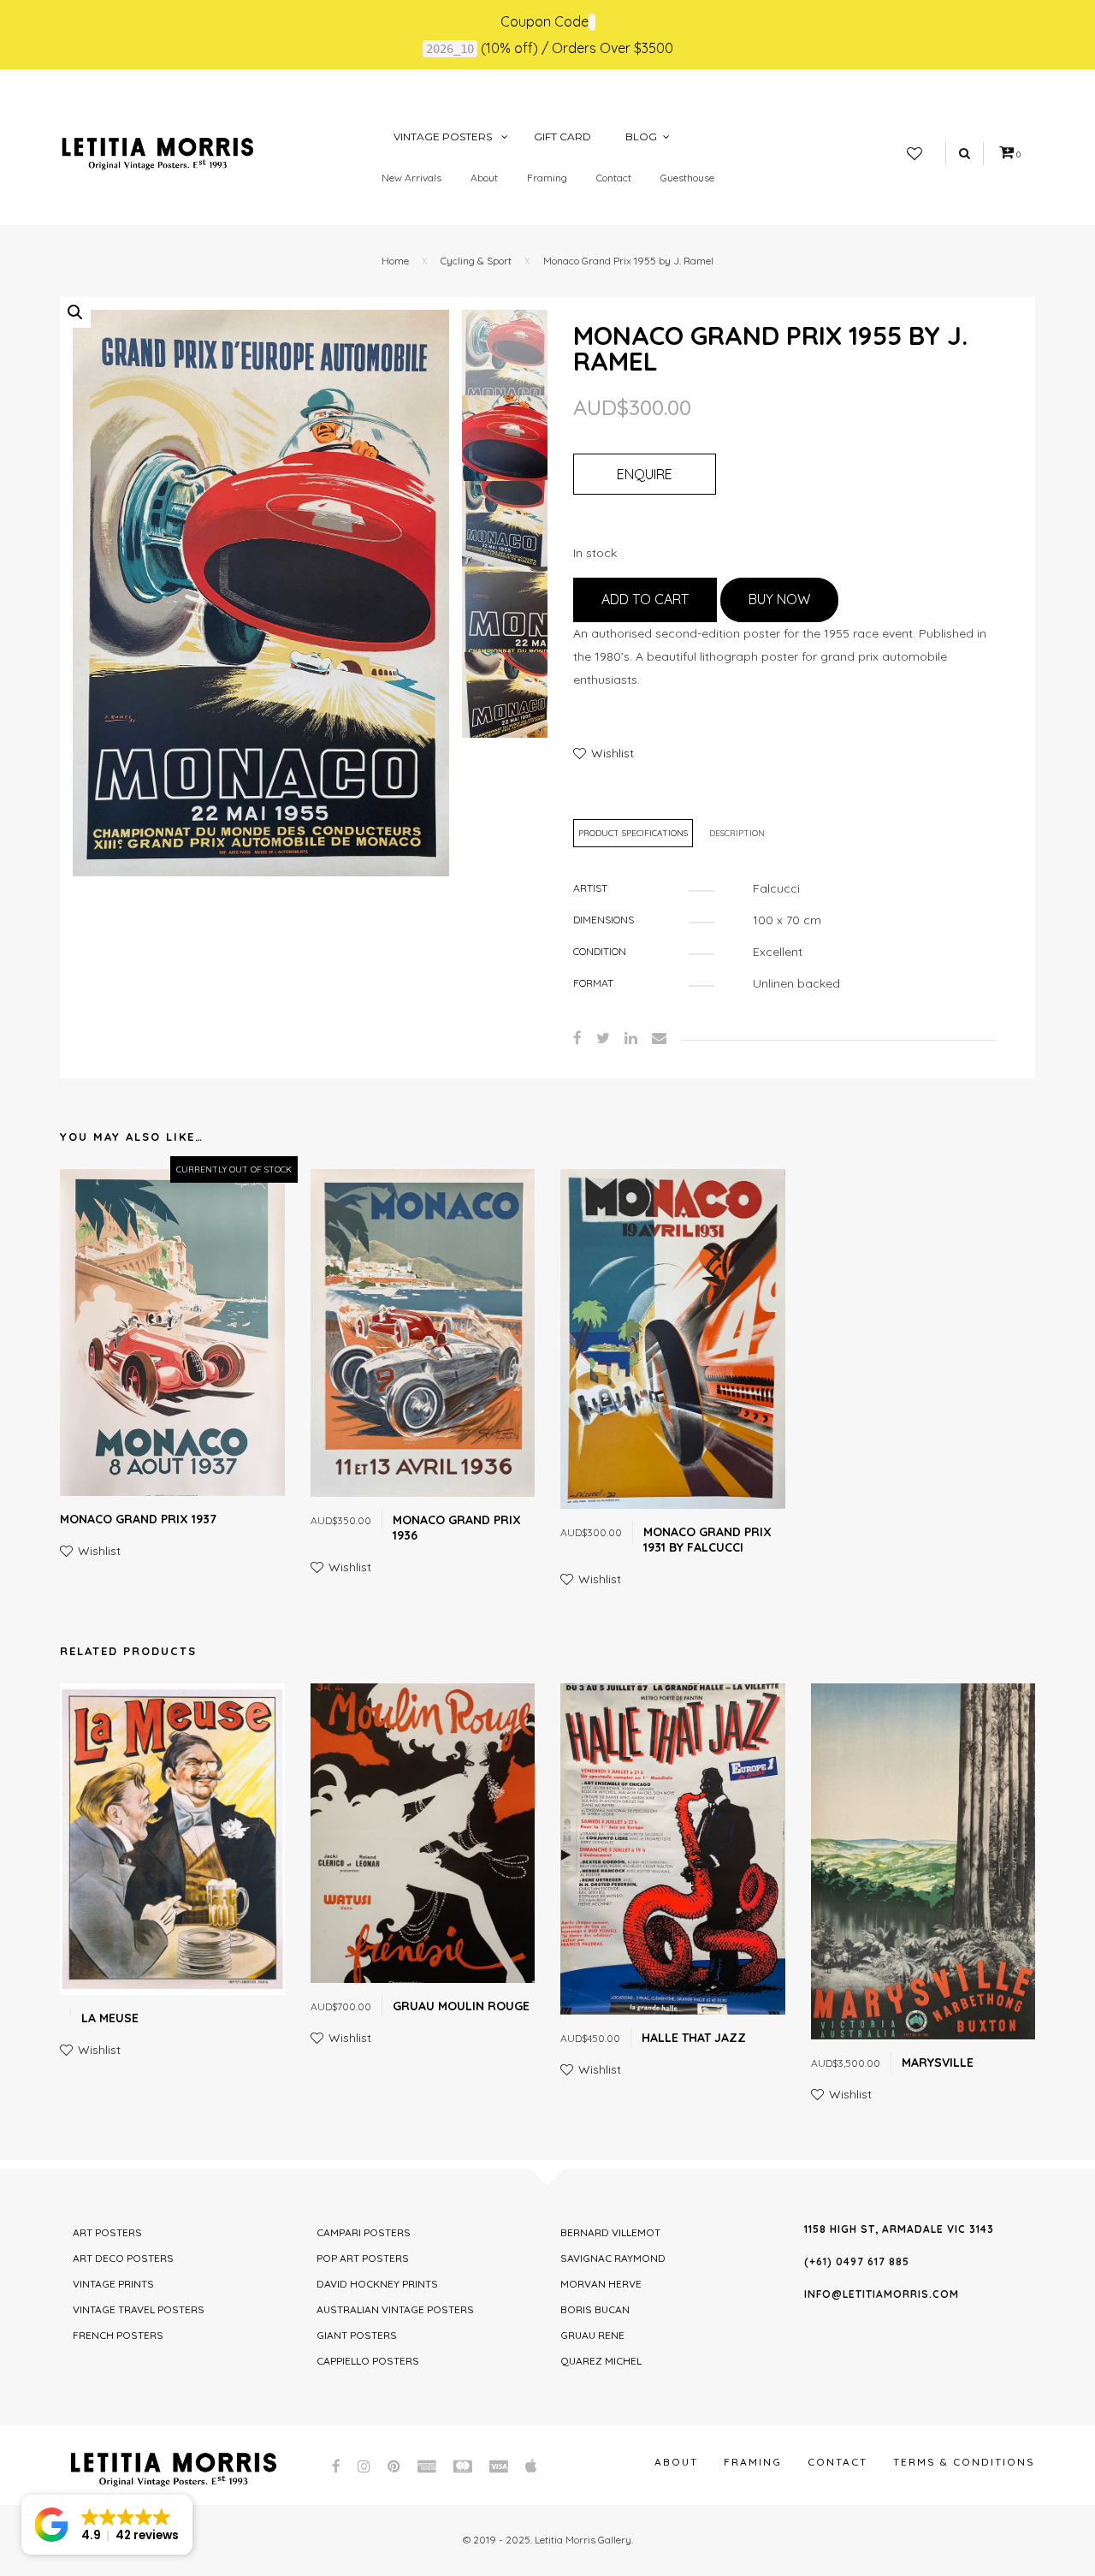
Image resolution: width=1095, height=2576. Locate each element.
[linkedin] (631, 1038)
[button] (75, 312)
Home (395, 261)
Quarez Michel (601, 2361)
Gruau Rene (592, 2335)
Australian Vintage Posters (395, 2309)
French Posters (118, 2335)
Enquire (645, 474)
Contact (614, 178)
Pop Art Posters (363, 2258)
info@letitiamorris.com (882, 2294)
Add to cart (645, 599)
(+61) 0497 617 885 (857, 2261)
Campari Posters (364, 2232)
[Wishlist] (914, 154)
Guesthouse (687, 178)
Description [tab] (737, 833)
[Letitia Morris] (157, 152)
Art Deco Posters (123, 2258)
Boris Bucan (595, 2309)
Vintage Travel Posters (139, 2309)
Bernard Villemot (610, 2232)
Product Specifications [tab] (633, 833)
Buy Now (779, 599)
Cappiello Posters (368, 2361)
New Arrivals (411, 178)
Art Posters (107, 2232)
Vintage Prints (113, 2284)
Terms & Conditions (964, 2462)
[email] (659, 1038)
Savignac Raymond (613, 2258)
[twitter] (603, 1038)
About (484, 178)
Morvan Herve (601, 2284)
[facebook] (577, 1038)
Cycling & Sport (476, 261)
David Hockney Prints (377, 2284)
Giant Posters (357, 2335)
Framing (547, 178)
